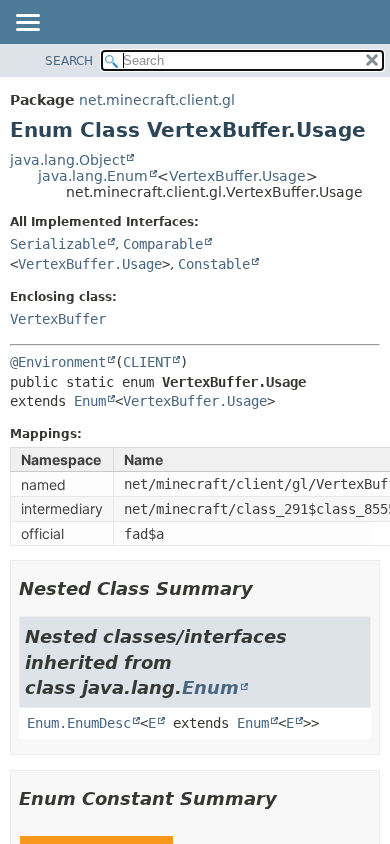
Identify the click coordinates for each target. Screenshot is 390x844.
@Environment (58, 362)
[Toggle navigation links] (27, 24)
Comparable (163, 244)
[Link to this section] (267, 588)
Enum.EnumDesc (79, 723)
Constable (214, 264)
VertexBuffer (58, 319)
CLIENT (147, 362)
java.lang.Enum (93, 176)
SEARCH (69, 61)
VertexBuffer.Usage (237, 176)
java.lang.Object (67, 160)
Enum (90, 401)
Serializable (58, 244)
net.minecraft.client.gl (157, 100)
